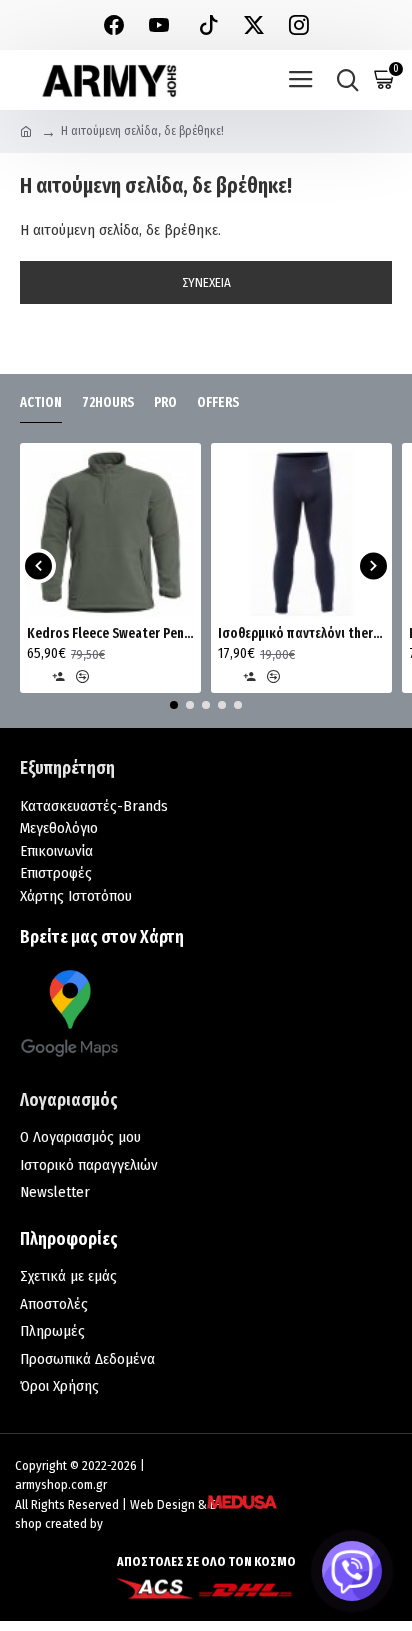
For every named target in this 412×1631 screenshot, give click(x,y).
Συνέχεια (206, 282)
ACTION (41, 402)
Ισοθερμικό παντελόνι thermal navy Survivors (301, 633)
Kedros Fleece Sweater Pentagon (110, 633)
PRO (165, 402)
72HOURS (108, 402)
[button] (38, 565)
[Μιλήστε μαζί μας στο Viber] (352, 1571)
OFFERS (218, 402)
